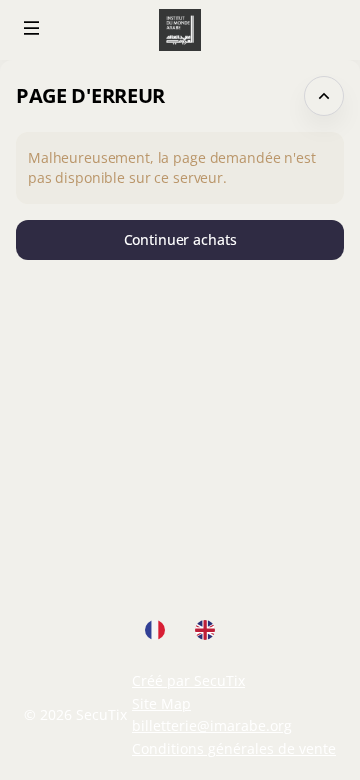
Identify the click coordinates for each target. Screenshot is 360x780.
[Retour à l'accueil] (180, 30)
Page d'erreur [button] (90, 95)
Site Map (161, 703)
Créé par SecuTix (188, 680)
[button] (32, 28)
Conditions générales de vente (234, 748)
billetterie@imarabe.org (212, 725)
